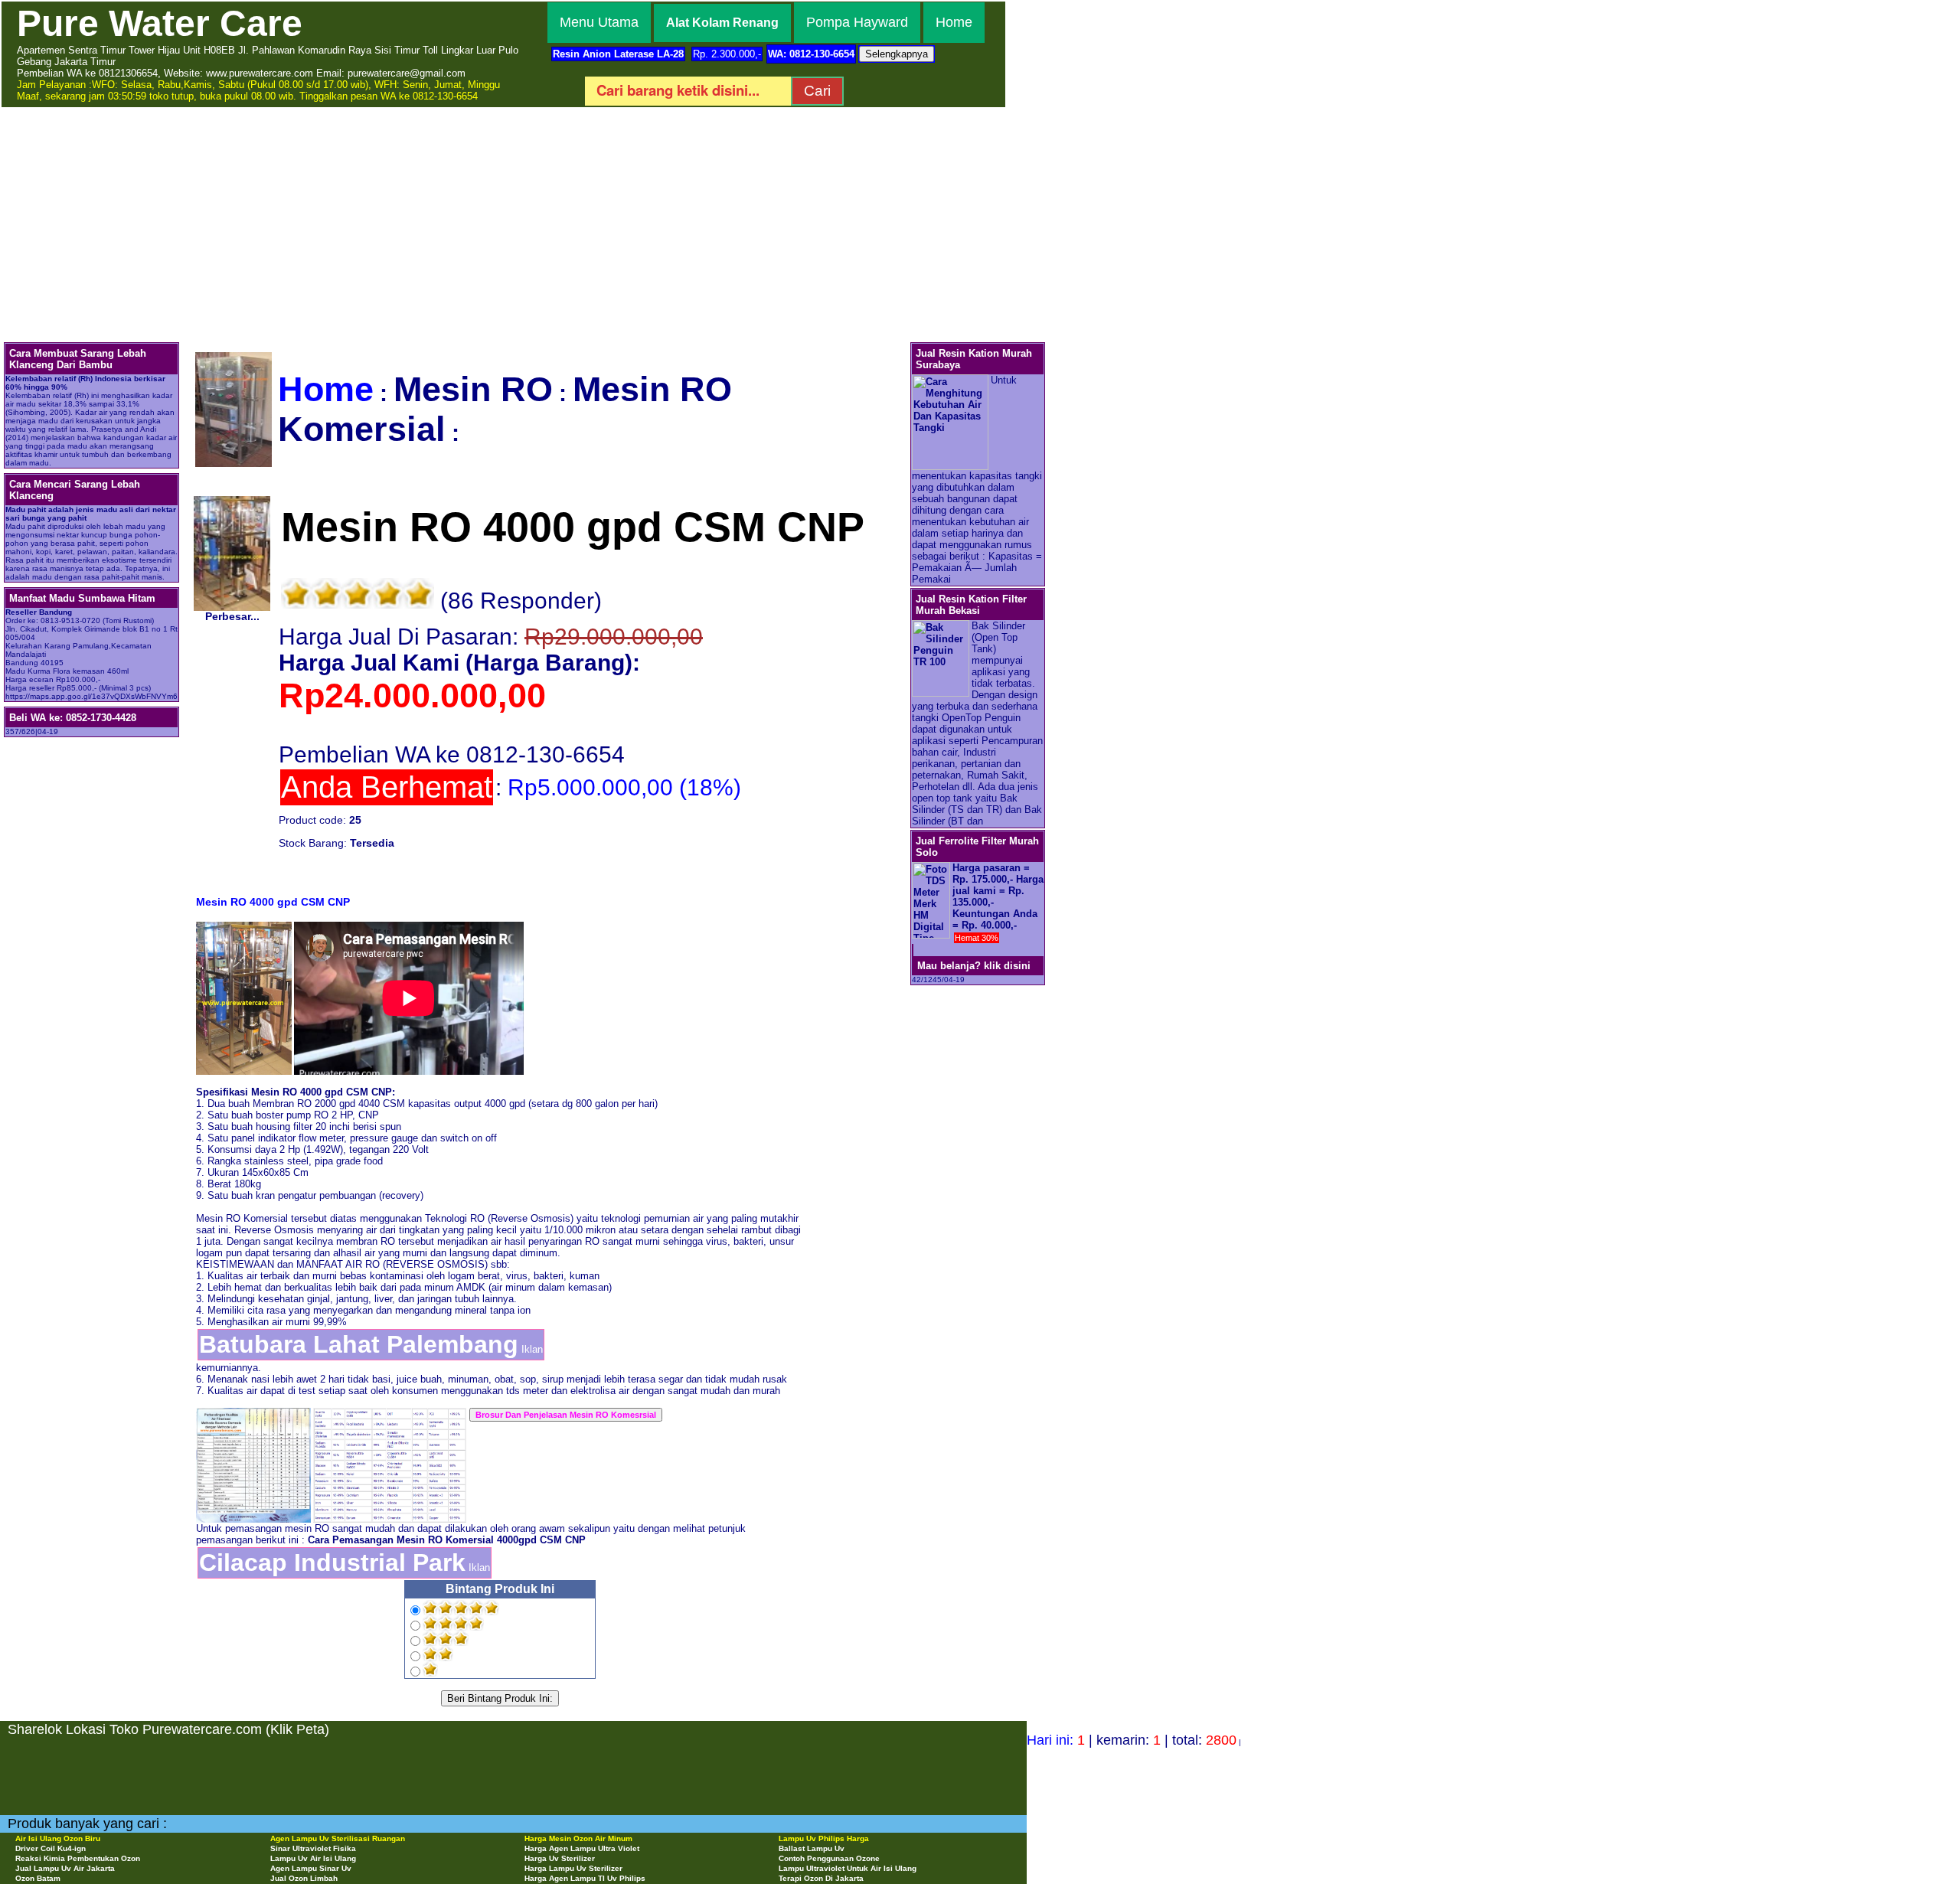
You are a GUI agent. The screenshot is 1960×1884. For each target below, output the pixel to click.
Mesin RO (473, 389)
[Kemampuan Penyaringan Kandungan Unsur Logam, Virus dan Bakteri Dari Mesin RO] (390, 1414)
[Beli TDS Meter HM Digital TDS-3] (913, 950)
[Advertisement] (980, 224)
